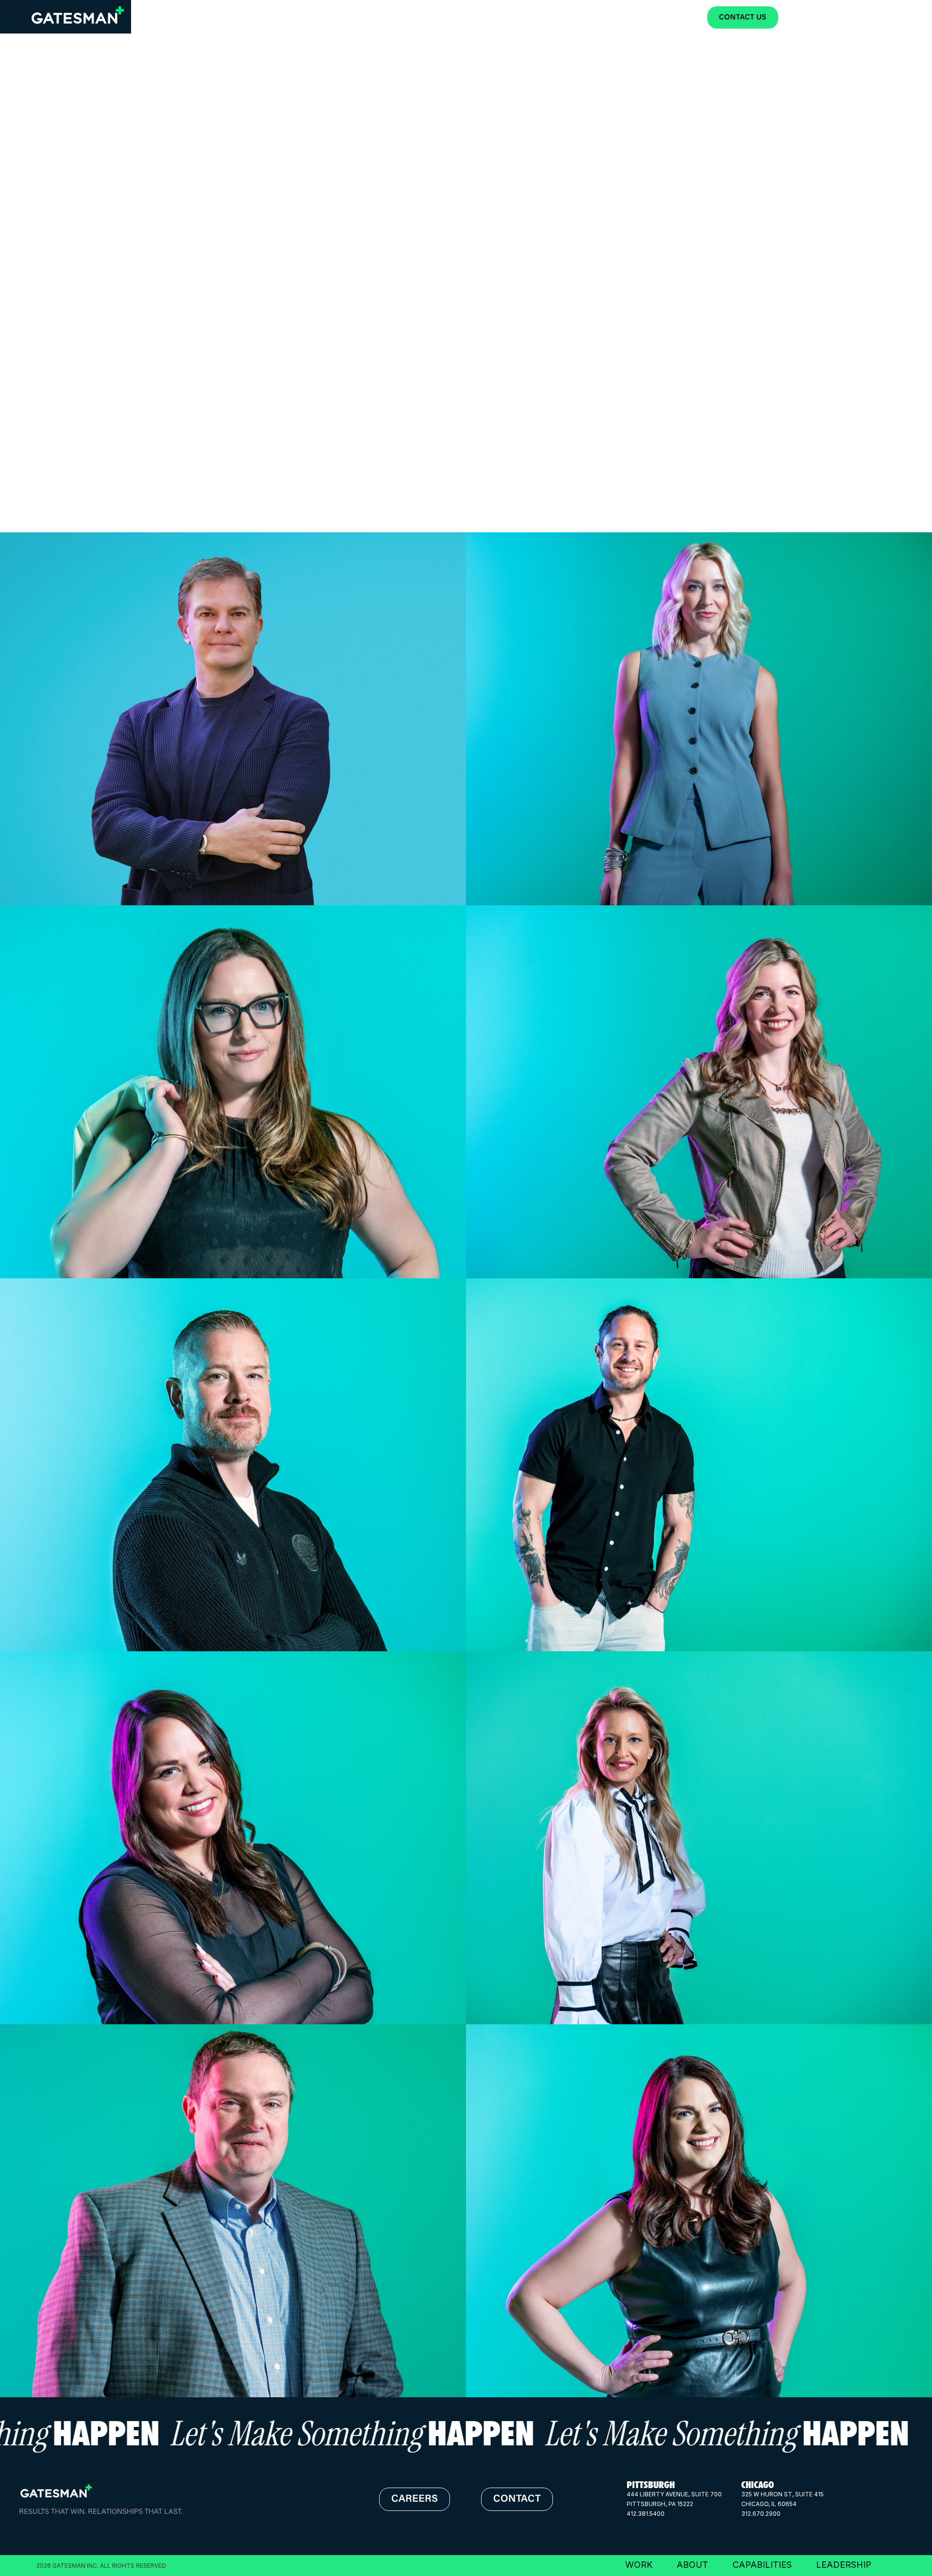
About (846, 18)
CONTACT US (743, 18)
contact (517, 2500)
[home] (78, 15)
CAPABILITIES (762, 2565)
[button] (892, 17)
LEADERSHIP (844, 2565)
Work (805, 18)
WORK (639, 2565)
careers (415, 2500)
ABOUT (692, 2565)
